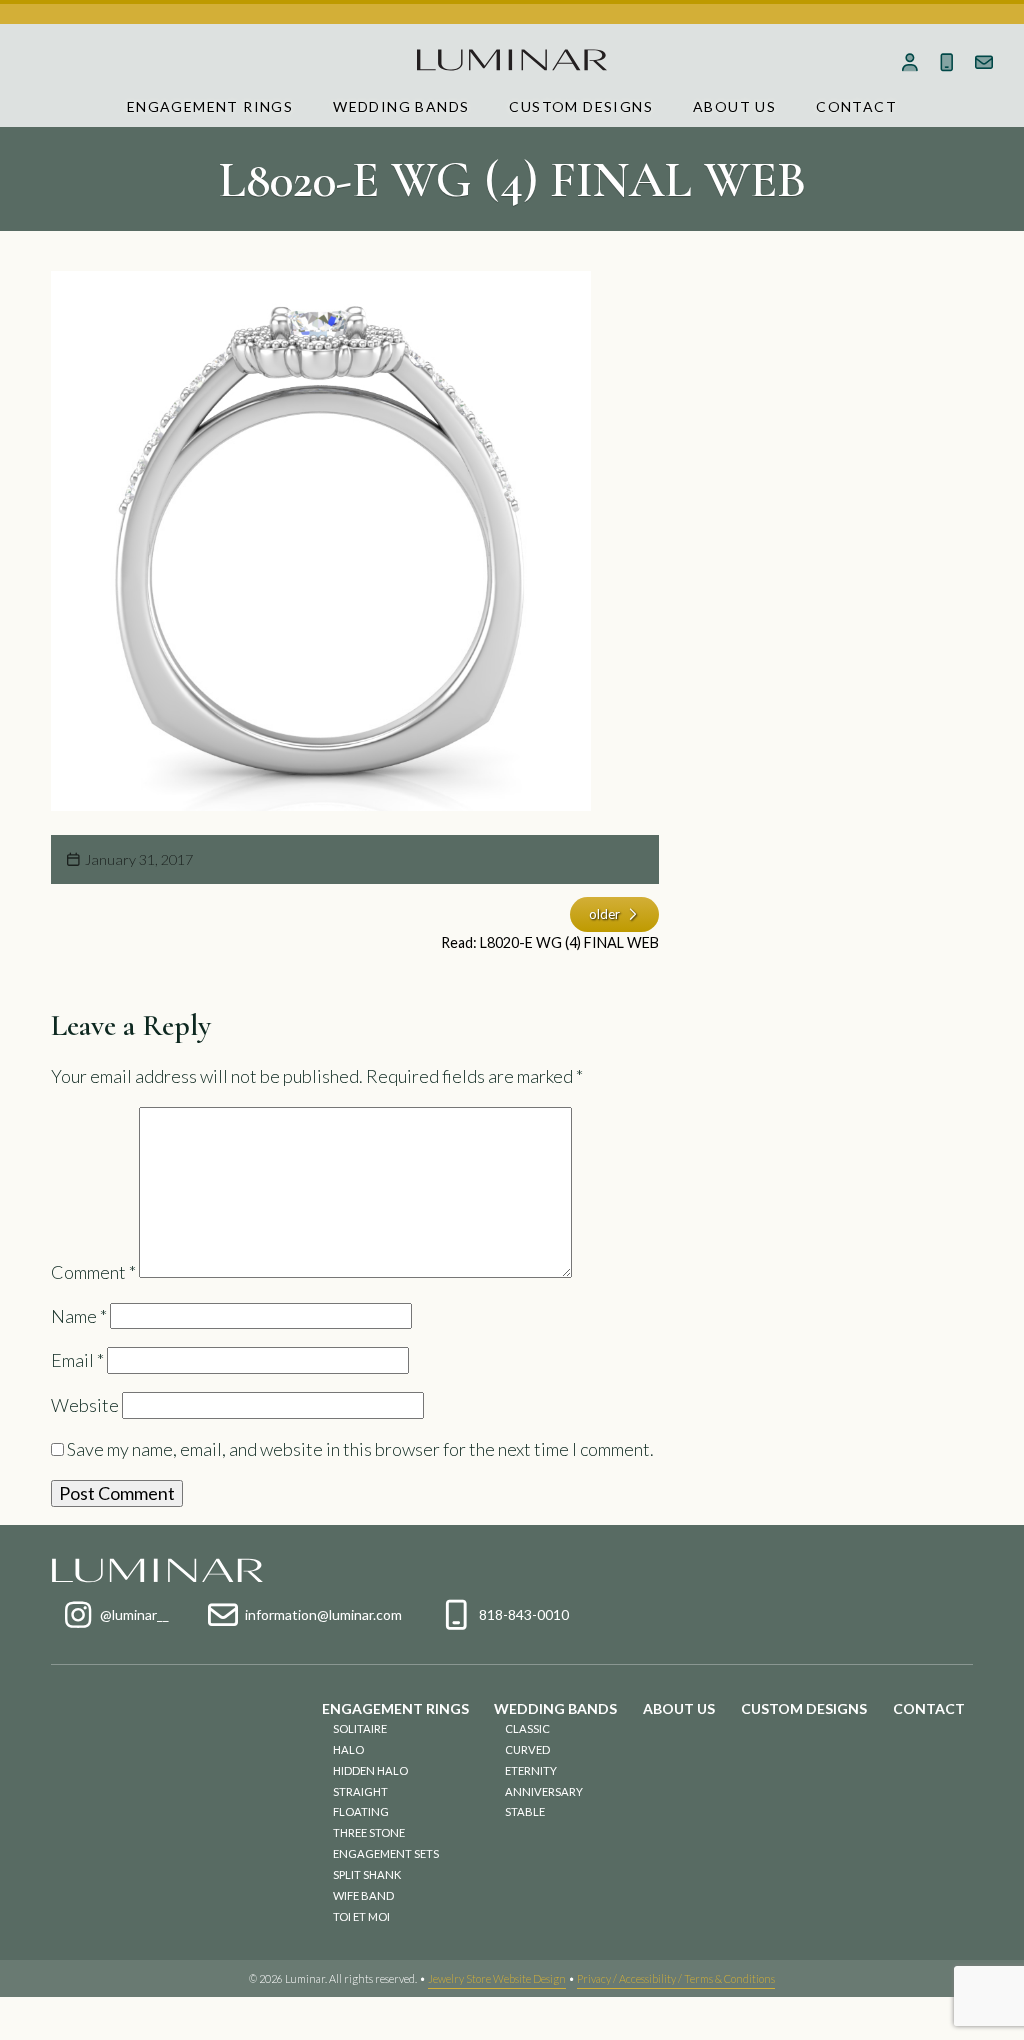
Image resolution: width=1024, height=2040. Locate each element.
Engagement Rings (210, 106)
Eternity (531, 1770)
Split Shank (367, 1874)
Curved (527, 1749)
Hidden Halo (370, 1770)
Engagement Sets (386, 1853)
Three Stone (369, 1832)
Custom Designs (581, 106)
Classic (527, 1728)
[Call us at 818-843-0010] (946, 62)
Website (85, 1405)
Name (79, 1316)
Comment (93, 1271)
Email (77, 1360)
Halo (348, 1749)
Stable (525, 1811)
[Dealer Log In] (910, 62)
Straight (360, 1791)
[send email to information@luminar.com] (983, 62)
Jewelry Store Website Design (497, 1978)
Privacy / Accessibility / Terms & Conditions (676, 1978)
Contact (856, 106)
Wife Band (363, 1895)
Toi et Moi (361, 1916)
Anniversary (544, 1791)
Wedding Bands (401, 106)
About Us (734, 106)
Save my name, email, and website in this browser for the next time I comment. (360, 1449)
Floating (361, 1811)
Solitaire (360, 1728)
